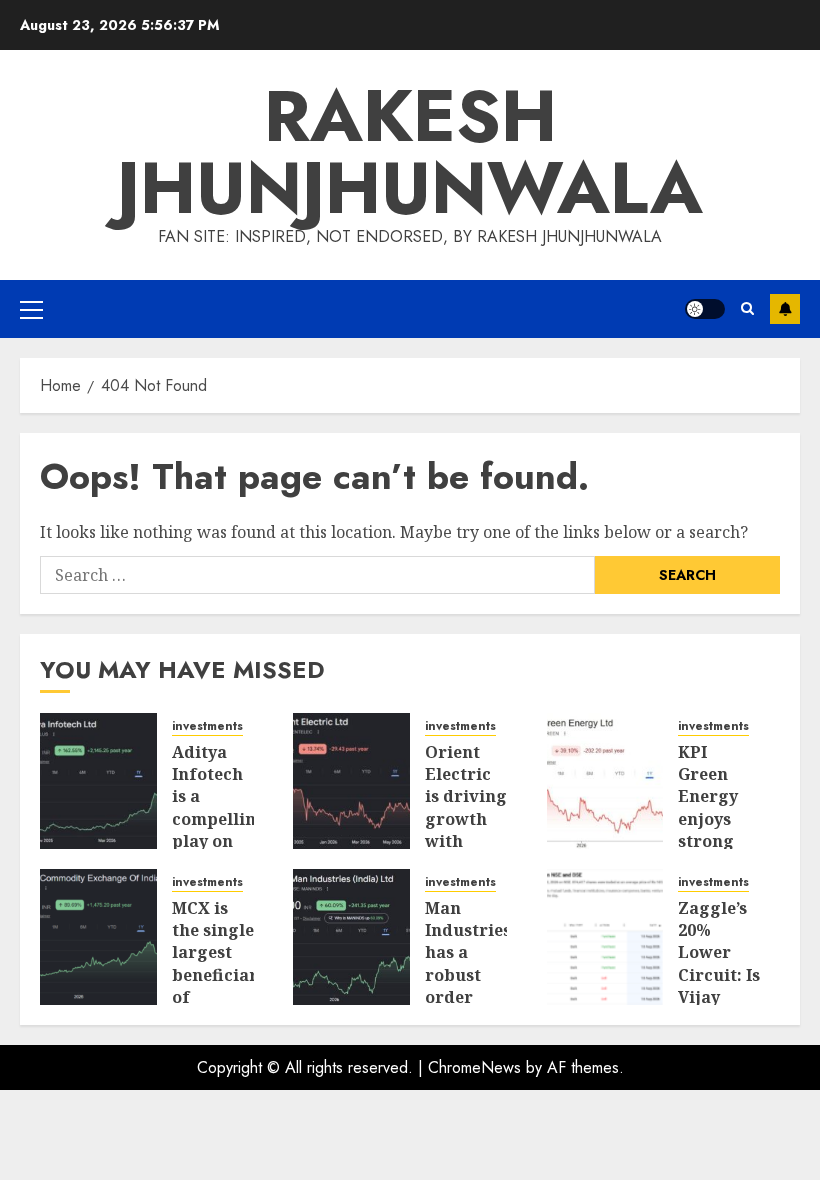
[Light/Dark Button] (705, 309)
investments (207, 726)
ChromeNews (474, 1067)
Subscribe (785, 309)
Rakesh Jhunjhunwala (410, 152)
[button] (31, 309)
